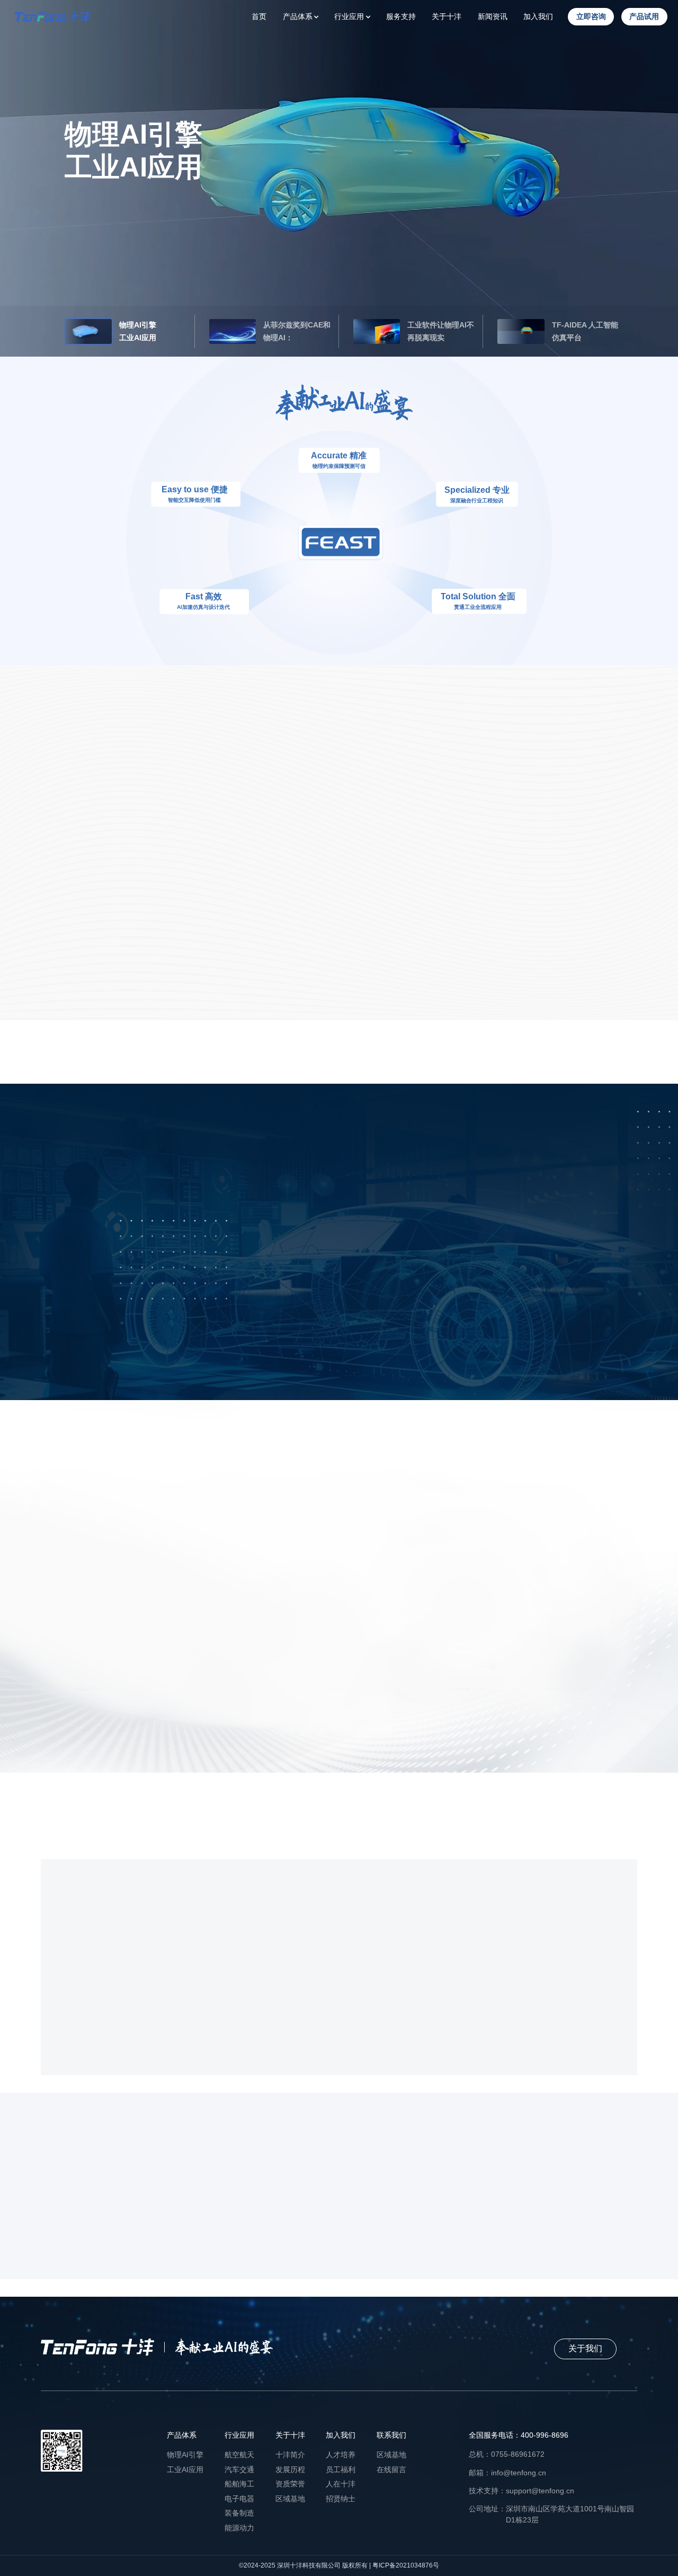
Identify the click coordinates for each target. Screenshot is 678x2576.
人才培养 (341, 2455)
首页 (259, 16)
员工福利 (341, 2469)
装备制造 (239, 2513)
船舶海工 (239, 2484)
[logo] (53, 17)
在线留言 (391, 2469)
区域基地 (290, 2499)
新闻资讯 (493, 16)
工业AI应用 (185, 2469)
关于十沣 (447, 16)
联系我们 (391, 2435)
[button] (92, 1260)
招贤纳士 (341, 2499)
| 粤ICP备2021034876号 (403, 2565)
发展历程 (290, 2469)
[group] (428, 1260)
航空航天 (239, 2455)
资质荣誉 (290, 2484)
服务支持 (401, 16)
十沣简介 (290, 2455)
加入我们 (538, 16)
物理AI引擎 (185, 2455)
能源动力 (239, 2528)
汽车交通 (239, 2469)
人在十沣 (341, 2484)
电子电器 (239, 2499)
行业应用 (349, 16)
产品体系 (298, 16)
